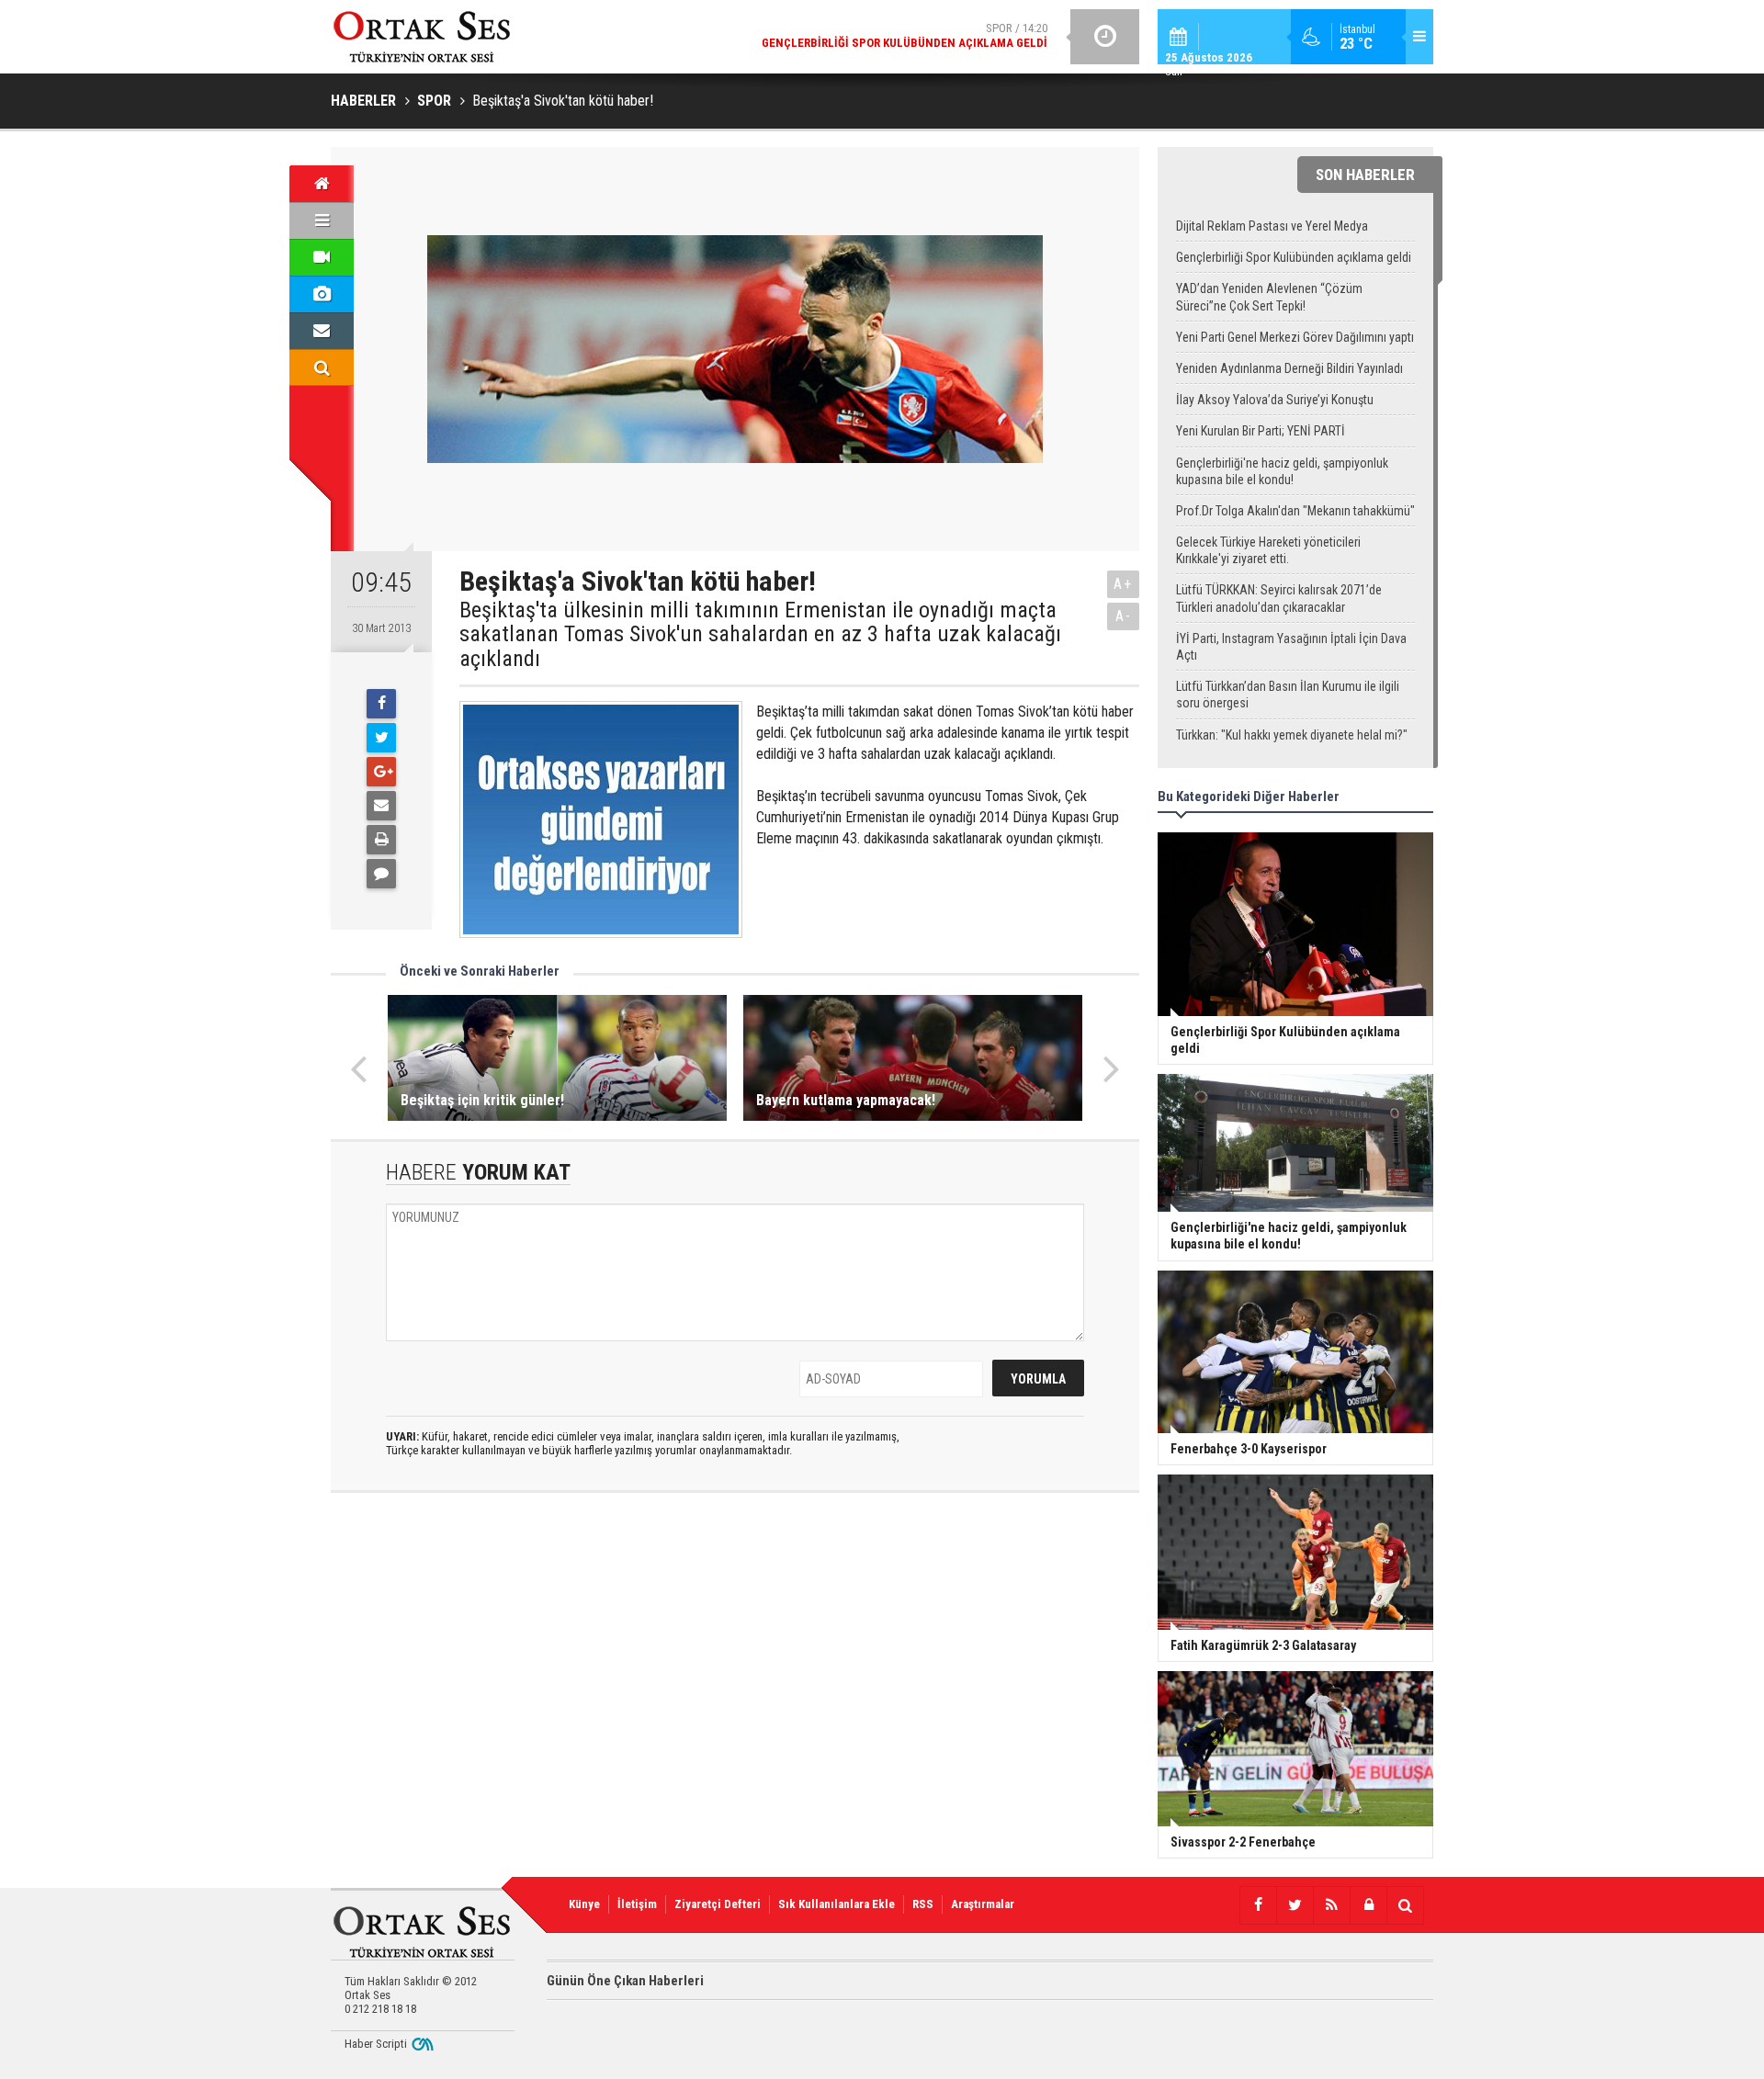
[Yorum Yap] (381, 874)
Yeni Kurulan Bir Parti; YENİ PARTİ (1261, 431)
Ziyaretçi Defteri (718, 1904)
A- (1124, 616)
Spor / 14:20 (905, 35)
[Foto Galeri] (322, 294)
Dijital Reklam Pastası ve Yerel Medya (1272, 226)
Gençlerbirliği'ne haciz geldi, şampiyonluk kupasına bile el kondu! (1282, 471)
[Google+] (381, 772)
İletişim (637, 1904)
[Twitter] (381, 738)
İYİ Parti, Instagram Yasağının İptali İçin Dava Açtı (1291, 647)
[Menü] (322, 220)
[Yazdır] (381, 840)
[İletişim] (322, 331)
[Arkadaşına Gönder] (381, 806)
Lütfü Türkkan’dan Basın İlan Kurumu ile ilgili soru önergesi (1288, 695)
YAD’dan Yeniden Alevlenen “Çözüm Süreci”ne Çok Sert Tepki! (1269, 297)
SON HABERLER (1365, 175)
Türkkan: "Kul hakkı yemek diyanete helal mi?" (1292, 735)
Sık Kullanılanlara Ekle (837, 1904)
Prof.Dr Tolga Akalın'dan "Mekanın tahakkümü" (1295, 511)
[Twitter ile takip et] (1295, 1905)
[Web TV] (322, 257)
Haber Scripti (376, 2044)
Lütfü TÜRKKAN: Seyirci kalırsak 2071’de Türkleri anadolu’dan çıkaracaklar (1279, 598)
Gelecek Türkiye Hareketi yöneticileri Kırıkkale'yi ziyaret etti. (1268, 550)
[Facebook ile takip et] (1258, 1905)
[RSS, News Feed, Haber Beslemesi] (1331, 1905)
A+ (1123, 584)
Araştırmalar (983, 1904)
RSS (923, 1904)
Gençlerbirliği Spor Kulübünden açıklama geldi (1294, 257)
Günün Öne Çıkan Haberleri (625, 1981)
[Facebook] (381, 704)
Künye (584, 1904)
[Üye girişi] (1368, 1905)
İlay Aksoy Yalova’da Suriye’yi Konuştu (1275, 400)
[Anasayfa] (322, 184)
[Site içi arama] (322, 367)
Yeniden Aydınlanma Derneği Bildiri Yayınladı (1289, 368)
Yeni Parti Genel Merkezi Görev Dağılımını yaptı (1295, 337)
